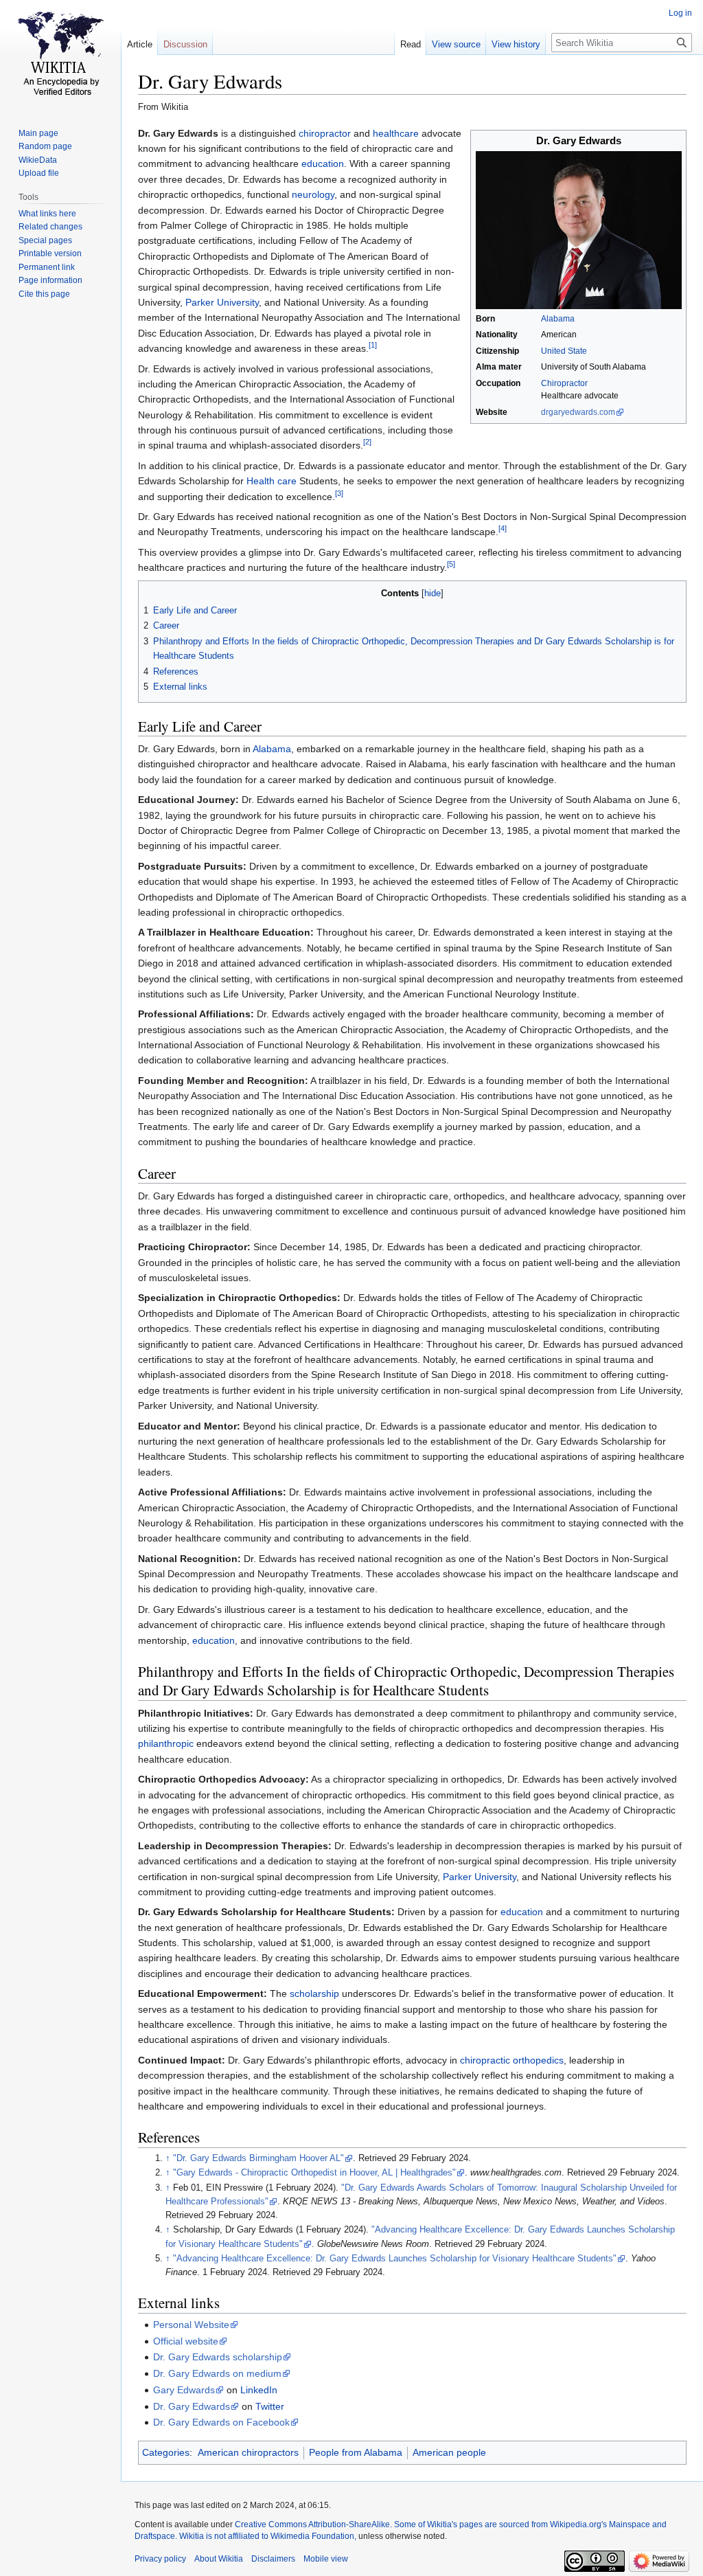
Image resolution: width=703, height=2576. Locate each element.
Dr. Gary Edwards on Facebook (221, 2422)
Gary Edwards (184, 2390)
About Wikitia (219, 2559)
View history (516, 44)
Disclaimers (273, 2559)
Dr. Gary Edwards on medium (217, 2373)
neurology (313, 194)
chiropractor (325, 133)
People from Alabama (356, 2452)
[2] (367, 442)
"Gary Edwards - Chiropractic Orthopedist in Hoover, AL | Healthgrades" (314, 2173)
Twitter (270, 2406)
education (323, 163)
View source (456, 44)
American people (449, 2452)
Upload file (39, 173)
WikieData (38, 160)
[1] (373, 345)
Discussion (185, 44)
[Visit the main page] (60, 55)
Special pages (45, 240)
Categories (166, 2452)
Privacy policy (160, 2559)
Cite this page (44, 294)
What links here (47, 214)
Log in (680, 13)
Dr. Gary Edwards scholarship (218, 2357)
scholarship (314, 1993)
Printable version (50, 253)
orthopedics (538, 2060)
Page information (50, 280)
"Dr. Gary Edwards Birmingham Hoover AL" (258, 2158)
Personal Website (191, 2325)
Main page (38, 133)
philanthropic (166, 1743)
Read (411, 44)
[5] (451, 565)
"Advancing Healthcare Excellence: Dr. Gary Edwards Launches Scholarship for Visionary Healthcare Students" (395, 2259)
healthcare (396, 133)
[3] (339, 493)
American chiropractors (248, 2452)
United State (564, 351)
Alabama (558, 319)
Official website (186, 2341)
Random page (45, 146)
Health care (272, 481)
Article (140, 44)
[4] (503, 529)
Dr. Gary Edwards (192, 2406)
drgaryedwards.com (578, 412)
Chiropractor (564, 383)
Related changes (50, 227)
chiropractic (485, 2060)
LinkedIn (259, 2390)
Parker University (222, 302)
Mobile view (326, 2559)
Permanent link (47, 267)
